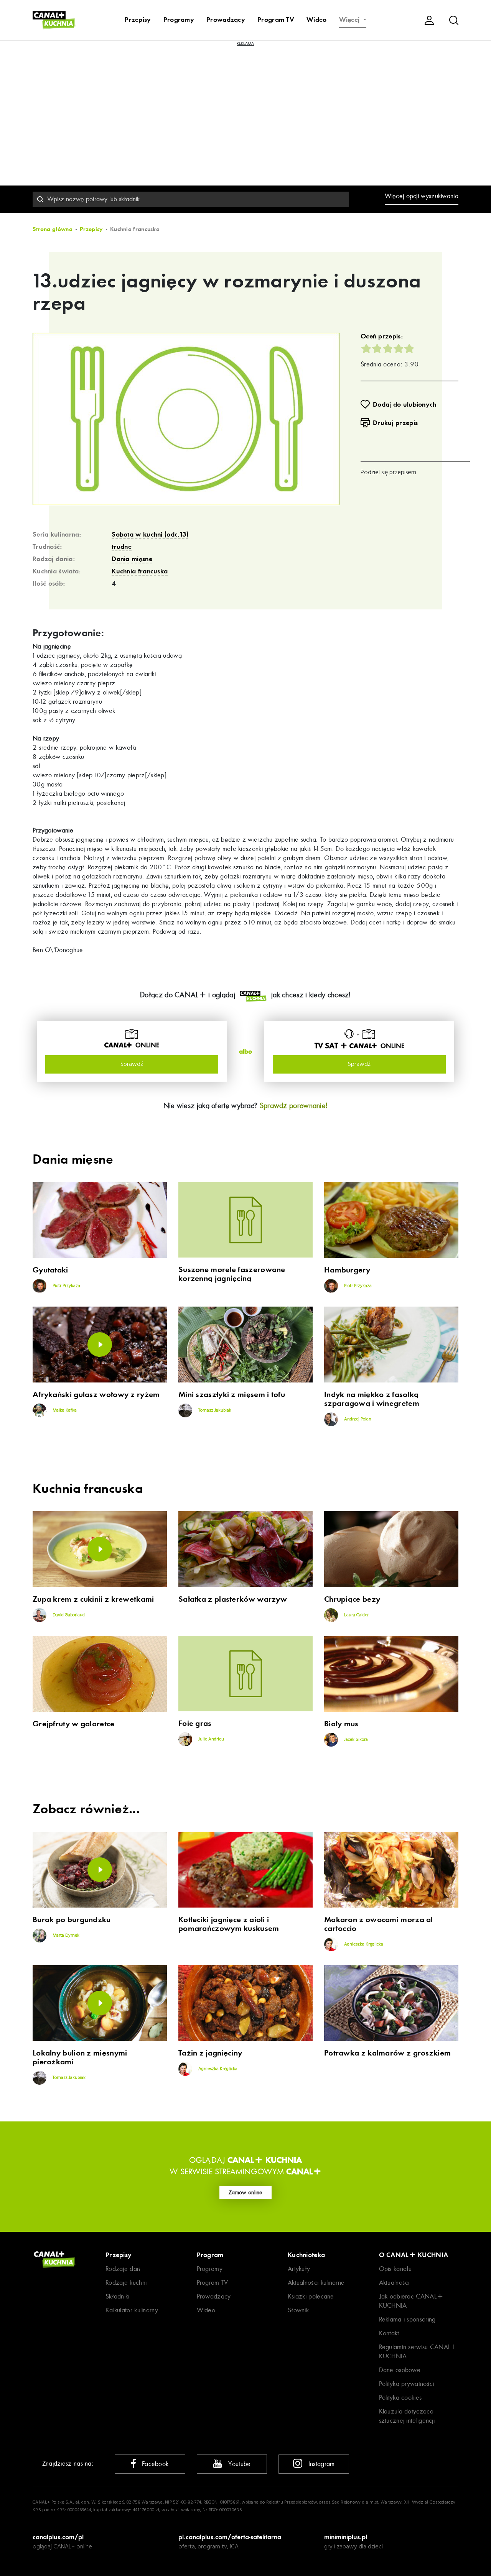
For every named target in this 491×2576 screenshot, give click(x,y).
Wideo (317, 20)
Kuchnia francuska (140, 571)
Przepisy (138, 20)
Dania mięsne (132, 559)
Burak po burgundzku (72, 1920)
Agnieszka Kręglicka (363, 1944)
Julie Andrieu (211, 1739)
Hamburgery (347, 1270)
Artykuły (299, 2269)
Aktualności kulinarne (316, 2283)
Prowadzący (226, 20)
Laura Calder (356, 1615)
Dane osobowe (400, 2370)
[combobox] (191, 199)
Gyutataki (50, 1270)
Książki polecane (311, 2296)
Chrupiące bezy (352, 1599)
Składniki (118, 2296)
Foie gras (195, 1723)
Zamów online (245, 2192)
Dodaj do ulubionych (405, 404)
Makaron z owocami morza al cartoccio (379, 1924)
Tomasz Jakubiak (214, 1410)
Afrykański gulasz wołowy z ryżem (96, 1395)
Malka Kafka (64, 1410)
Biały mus (341, 1724)
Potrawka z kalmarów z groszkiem (387, 2053)
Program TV (276, 20)
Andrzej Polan (357, 1419)
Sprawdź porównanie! (294, 1106)
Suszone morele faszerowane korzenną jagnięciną (232, 1274)
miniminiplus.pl (346, 2537)
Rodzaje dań (123, 2269)
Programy (179, 20)
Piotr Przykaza (66, 1286)
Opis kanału (395, 2269)
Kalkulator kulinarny (132, 2310)
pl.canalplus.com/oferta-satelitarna (230, 2537)
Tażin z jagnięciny (210, 2053)
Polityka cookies (400, 2398)
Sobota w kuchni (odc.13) (150, 534)
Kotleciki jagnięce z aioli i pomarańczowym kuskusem (229, 1924)
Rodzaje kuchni (126, 2283)
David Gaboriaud (68, 1615)
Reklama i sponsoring (407, 2319)
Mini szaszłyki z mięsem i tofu (232, 1395)
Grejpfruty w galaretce (74, 1724)
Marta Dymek (65, 1936)
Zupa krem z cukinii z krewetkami (93, 1599)
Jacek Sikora (355, 1740)
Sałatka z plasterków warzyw (233, 1599)
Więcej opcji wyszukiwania (422, 196)
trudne (122, 547)
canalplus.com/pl (58, 2537)
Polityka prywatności (407, 2384)
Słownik (298, 2310)
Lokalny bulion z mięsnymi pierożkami (80, 2057)
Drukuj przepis (395, 423)
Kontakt (389, 2333)
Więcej (350, 20)
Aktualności (394, 2283)
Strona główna (53, 229)
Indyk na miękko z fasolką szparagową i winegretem (372, 1399)
